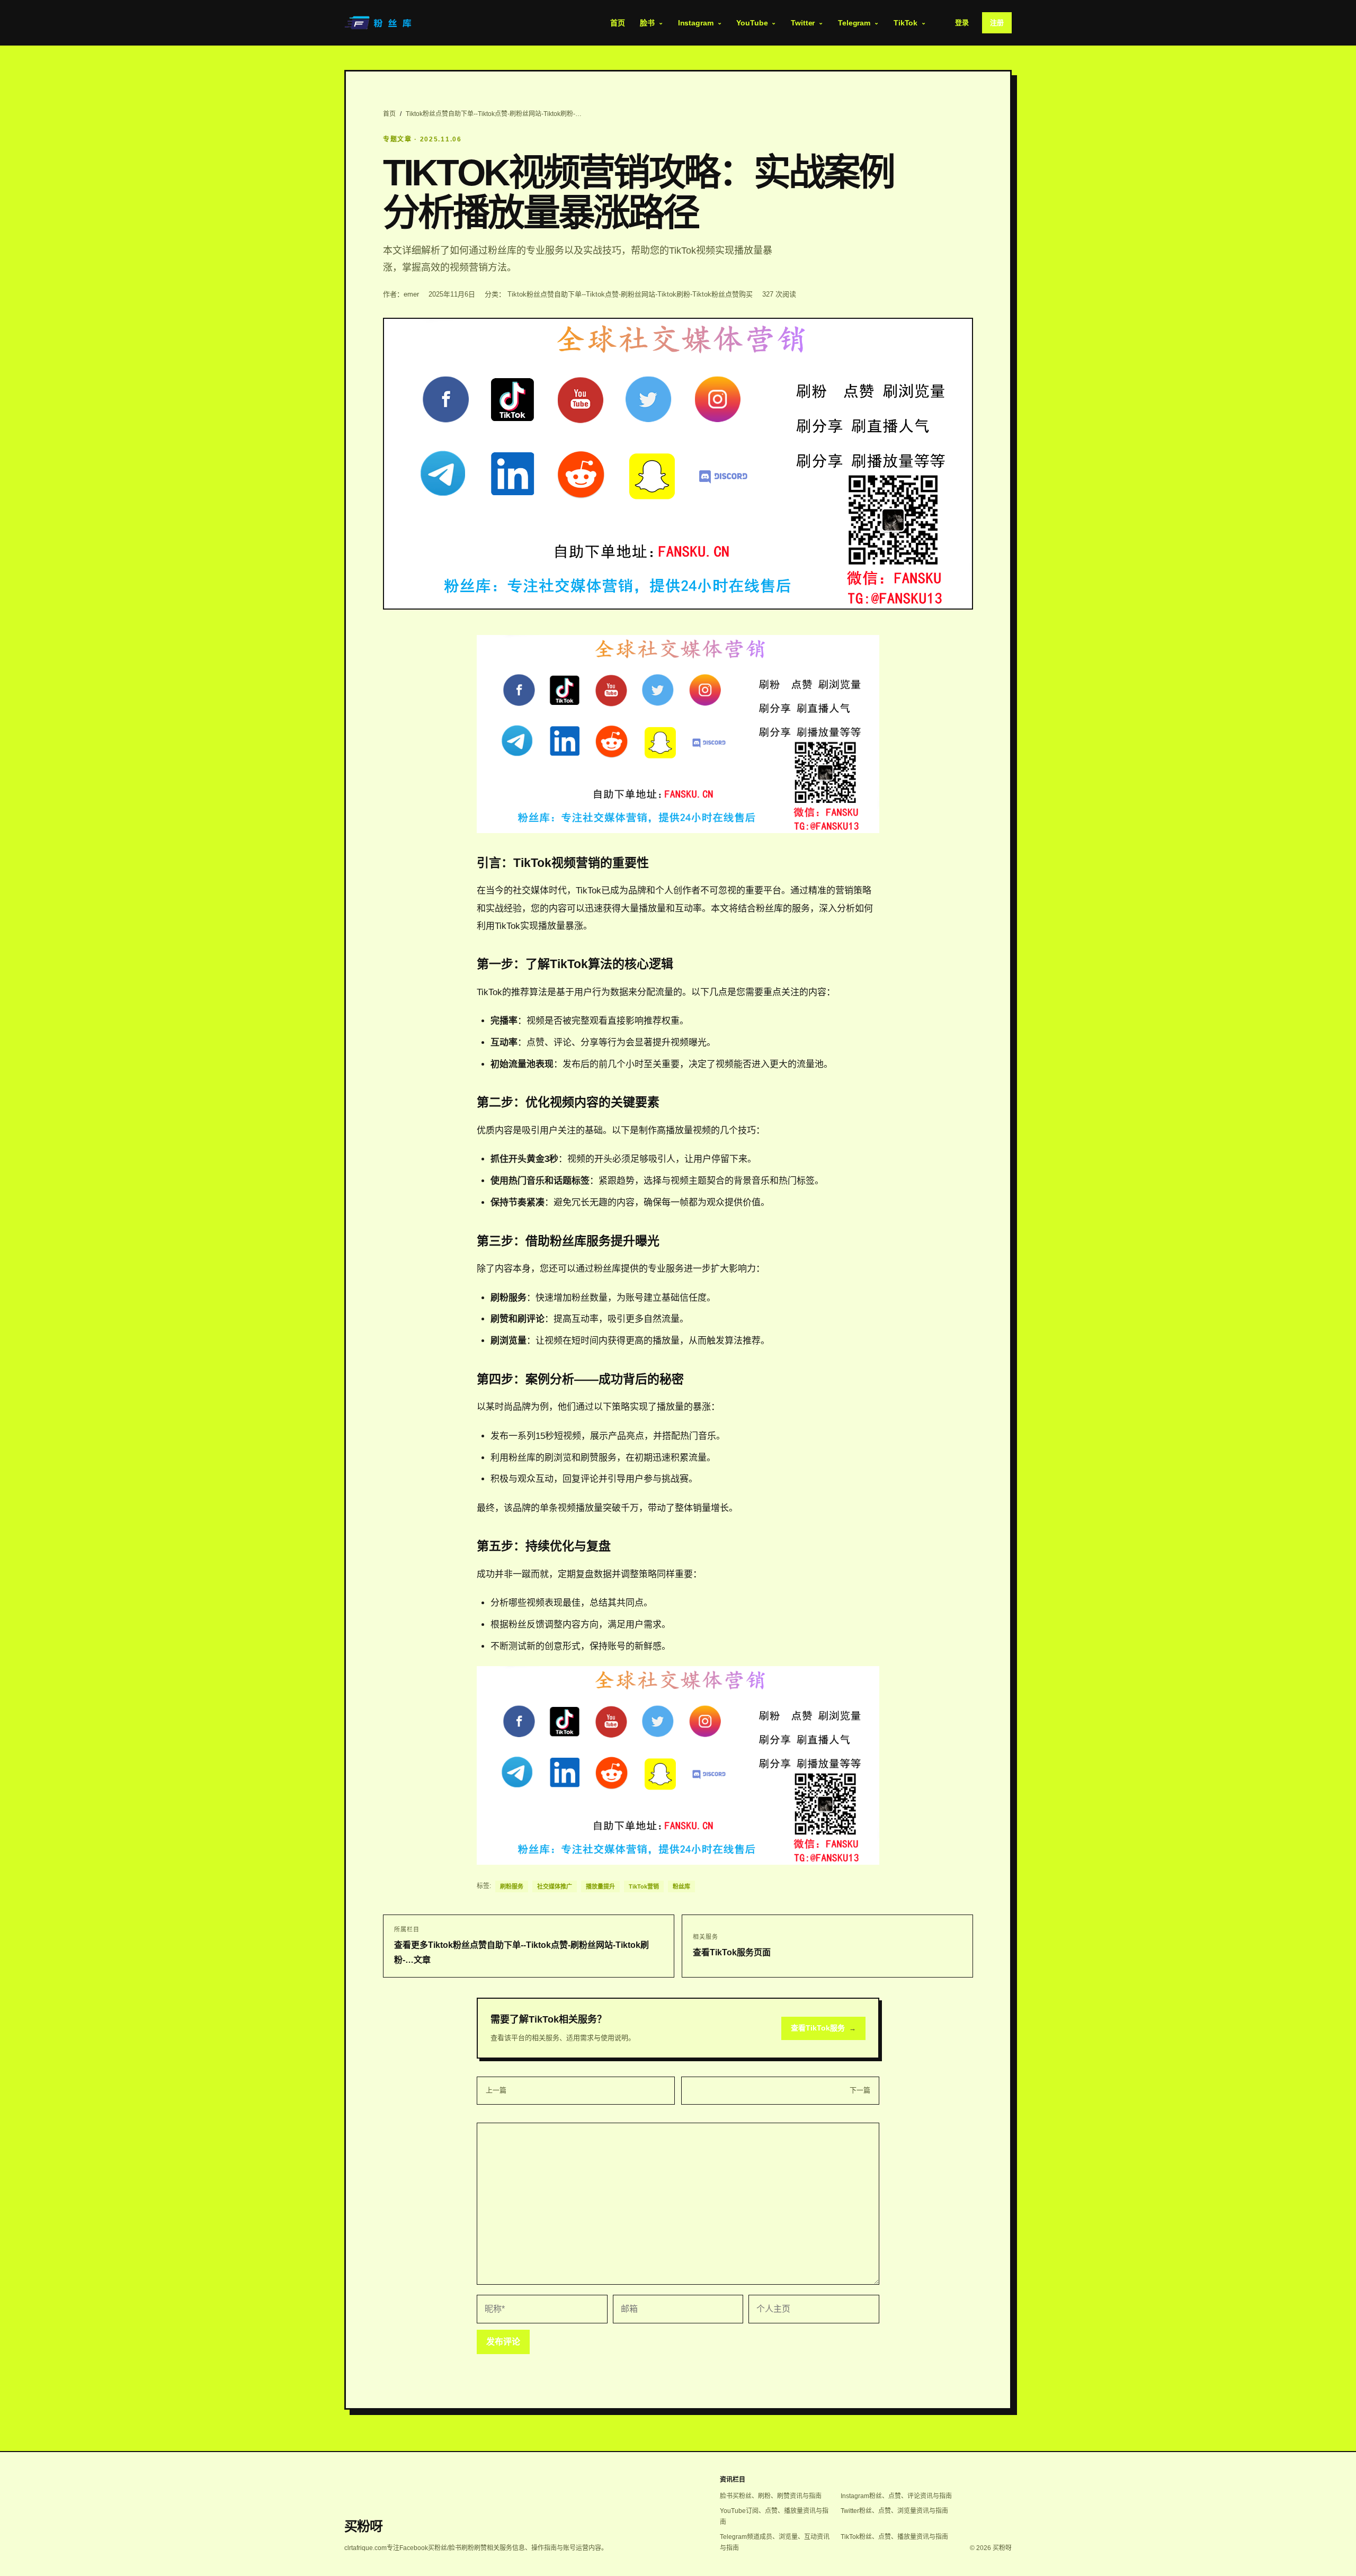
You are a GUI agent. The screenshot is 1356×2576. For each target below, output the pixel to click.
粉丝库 (681, 1886)
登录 (962, 23)
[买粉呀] (379, 23)
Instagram (696, 23)
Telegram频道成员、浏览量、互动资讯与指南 (775, 2542)
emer (411, 294)
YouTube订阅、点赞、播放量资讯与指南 (774, 2516)
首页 (618, 23)
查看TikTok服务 (823, 2028)
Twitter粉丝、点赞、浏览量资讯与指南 (894, 2511)
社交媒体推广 (555, 1886)
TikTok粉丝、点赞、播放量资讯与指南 (894, 2537)
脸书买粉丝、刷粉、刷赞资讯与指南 (771, 2496)
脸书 (647, 23)
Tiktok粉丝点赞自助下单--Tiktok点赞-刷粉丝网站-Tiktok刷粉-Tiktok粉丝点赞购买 (630, 294)
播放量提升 (600, 1886)
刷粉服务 (512, 1886)
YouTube (752, 23)
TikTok (906, 23)
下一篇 (860, 2090)
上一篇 (496, 2090)
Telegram (854, 23)
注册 (997, 23)
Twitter (803, 23)
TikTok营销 (644, 1886)
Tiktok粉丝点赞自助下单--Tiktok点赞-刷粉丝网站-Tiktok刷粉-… (494, 114)
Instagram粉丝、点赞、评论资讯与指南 (896, 2496)
